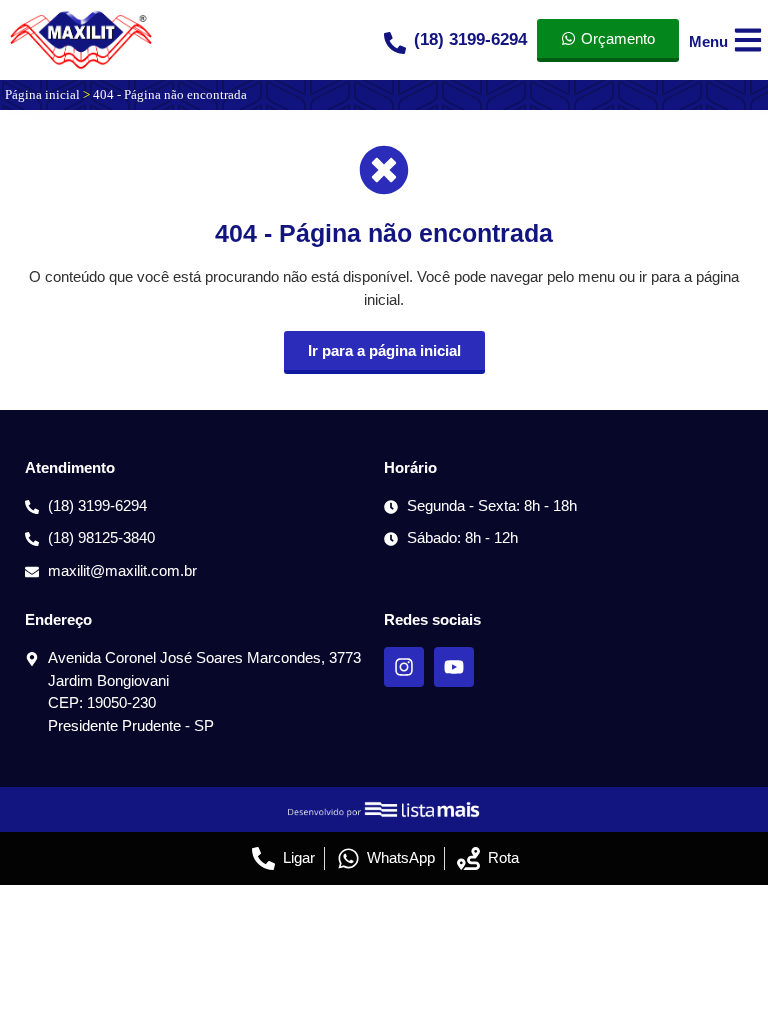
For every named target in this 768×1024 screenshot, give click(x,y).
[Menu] (748, 40)
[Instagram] (404, 667)
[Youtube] (454, 667)
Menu (708, 41)
